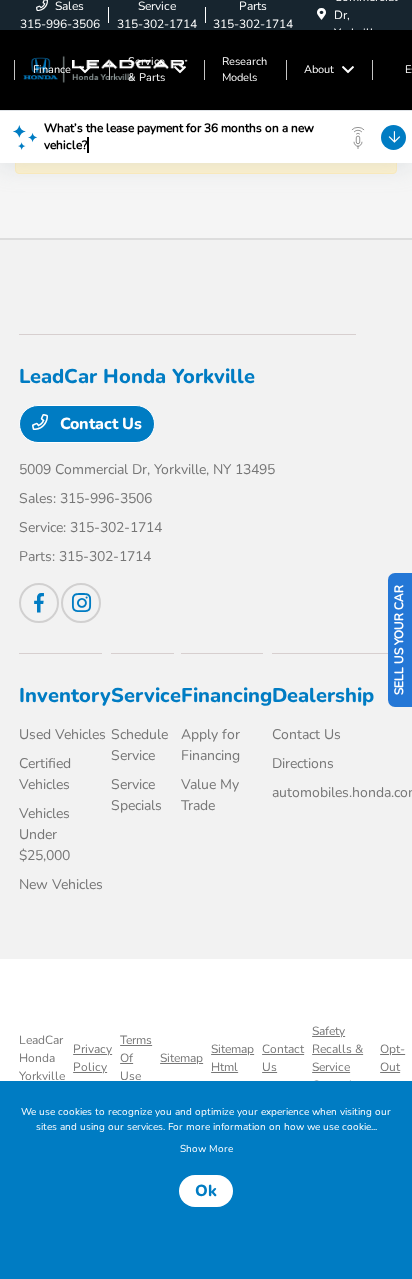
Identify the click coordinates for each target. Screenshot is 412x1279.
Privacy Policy (92, 1058)
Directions (303, 763)
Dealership (323, 695)
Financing (226, 695)
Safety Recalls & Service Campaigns (342, 1058)
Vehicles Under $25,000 (44, 834)
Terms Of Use (136, 1058)
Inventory (65, 695)
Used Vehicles (62, 734)
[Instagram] (81, 603)
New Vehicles (61, 884)
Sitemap (181, 1058)
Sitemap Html (232, 1058)
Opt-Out (392, 1058)
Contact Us (99, 424)
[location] (321, 15)
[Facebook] (39, 603)
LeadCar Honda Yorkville (42, 1058)
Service (146, 695)
